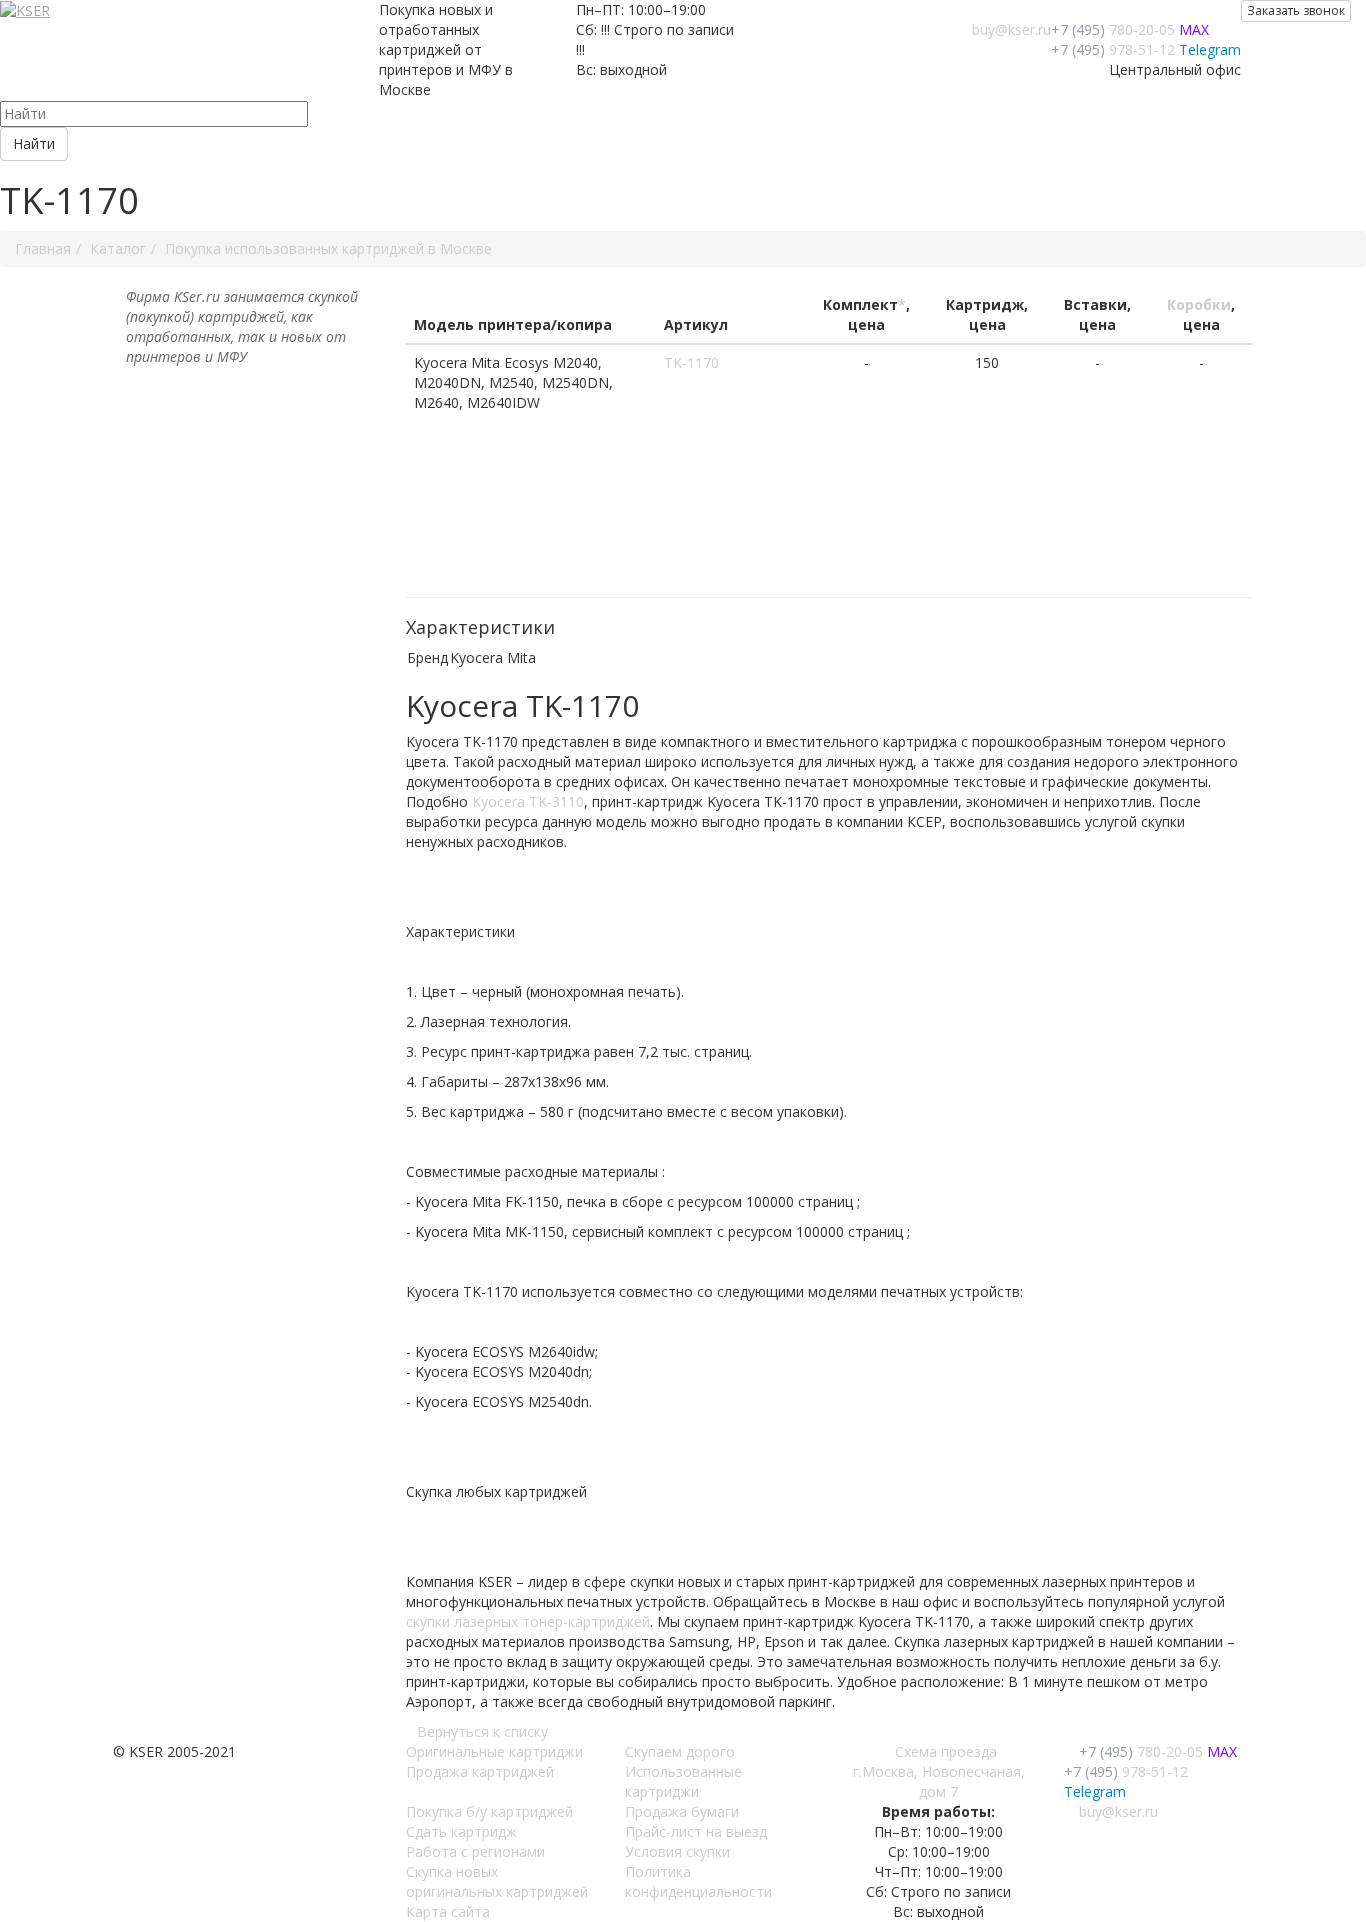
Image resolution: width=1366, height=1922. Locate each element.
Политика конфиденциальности (698, 1881)
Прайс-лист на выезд (696, 1831)
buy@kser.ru (1011, 29)
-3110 (528, 801)
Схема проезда (946, 1751)
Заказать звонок (1296, 10)
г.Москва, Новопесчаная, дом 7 (939, 1781)
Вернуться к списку (482, 1731)
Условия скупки (677, 1851)
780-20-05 (1113, 29)
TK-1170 (691, 362)
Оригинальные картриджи (494, 1751)
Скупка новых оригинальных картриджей (497, 1881)
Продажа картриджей (480, 1771)
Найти (34, 143)
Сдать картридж (461, 1831)
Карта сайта (448, 1911)
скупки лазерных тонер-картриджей (528, 1621)
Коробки (1199, 304)
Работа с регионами (475, 1851)
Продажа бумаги (682, 1811)
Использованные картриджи (683, 1781)
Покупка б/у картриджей (489, 1811)
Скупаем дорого (680, 1751)
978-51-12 (1113, 49)
